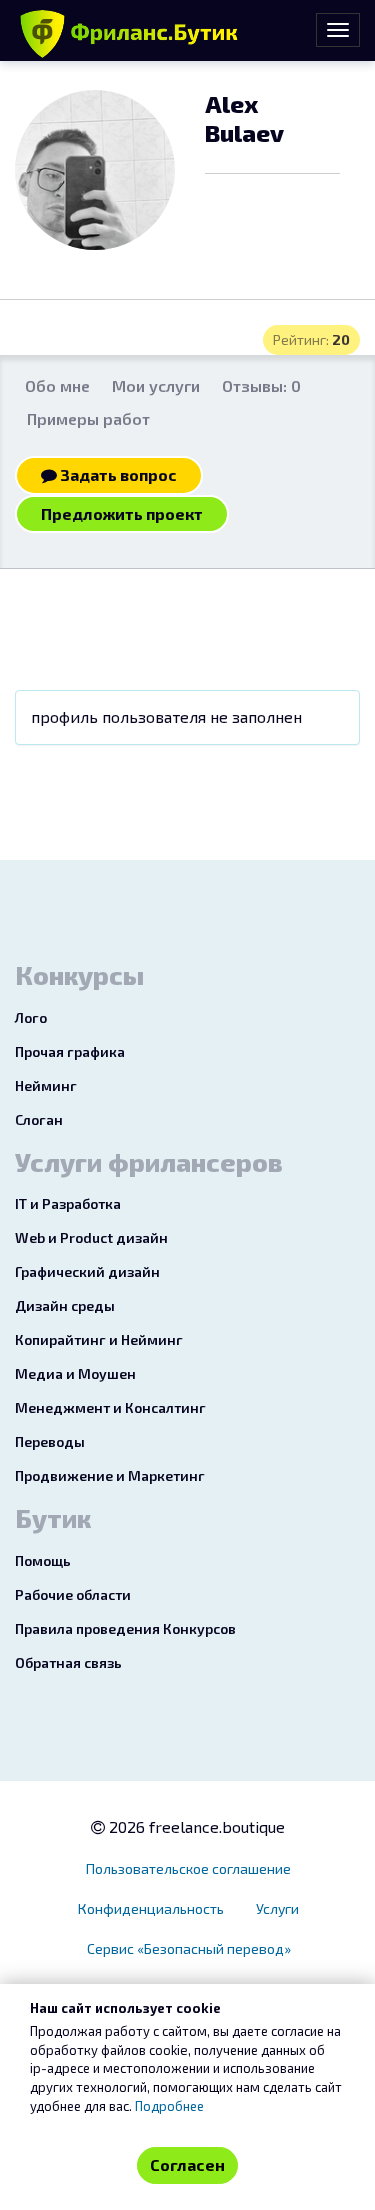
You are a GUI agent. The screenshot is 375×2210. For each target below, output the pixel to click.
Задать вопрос (117, 474)
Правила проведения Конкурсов (125, 1628)
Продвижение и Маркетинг (110, 1475)
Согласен (187, 2164)
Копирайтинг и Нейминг (99, 1339)
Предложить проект (122, 513)
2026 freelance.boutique (195, 1826)
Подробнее (169, 2106)
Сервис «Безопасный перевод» (189, 1948)
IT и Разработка (68, 1203)
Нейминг (46, 1085)
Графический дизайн (87, 1271)
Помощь (43, 1560)
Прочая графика (70, 1051)
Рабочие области (73, 1594)
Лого (31, 1017)
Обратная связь (68, 1662)
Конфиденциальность (151, 1908)
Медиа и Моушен (75, 1373)
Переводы (50, 1441)
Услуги (277, 1908)
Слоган (39, 1119)
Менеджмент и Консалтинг (110, 1407)
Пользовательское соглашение (188, 1868)
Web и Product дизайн (91, 1237)
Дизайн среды (65, 1305)
